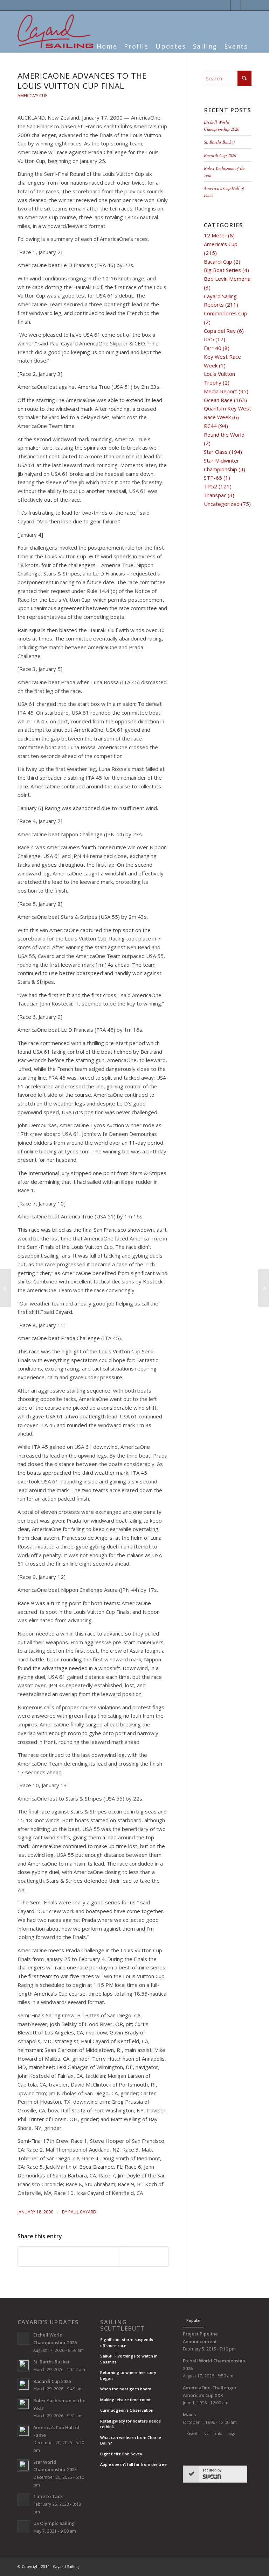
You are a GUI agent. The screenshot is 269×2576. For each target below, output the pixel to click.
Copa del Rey (220, 331)
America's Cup (33, 96)
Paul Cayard (82, 2212)
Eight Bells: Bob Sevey (121, 2454)
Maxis (189, 2414)
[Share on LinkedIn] (93, 2256)
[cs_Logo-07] (55, 31)
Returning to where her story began (128, 2375)
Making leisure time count (125, 2400)
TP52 (211, 486)
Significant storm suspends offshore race (127, 2342)
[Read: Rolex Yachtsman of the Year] (24, 2404)
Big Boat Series (222, 270)
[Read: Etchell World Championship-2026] (24, 2338)
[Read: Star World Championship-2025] (24, 2466)
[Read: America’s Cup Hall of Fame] (24, 2431)
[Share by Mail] (143, 2256)
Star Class (216, 452)
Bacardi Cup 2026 (220, 155)
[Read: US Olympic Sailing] (24, 2527)
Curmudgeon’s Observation (127, 2410)
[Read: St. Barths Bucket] (24, 2365)
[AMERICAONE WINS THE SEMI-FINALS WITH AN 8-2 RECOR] (5, 1288)
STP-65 (213, 478)
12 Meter (215, 235)
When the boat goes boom (126, 2389)
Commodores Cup (226, 313)
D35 (209, 339)
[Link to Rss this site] (246, 5)
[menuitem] (107, 42)
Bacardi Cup (218, 262)
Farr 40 (213, 348)
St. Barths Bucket (219, 142)
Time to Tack (48, 2496)
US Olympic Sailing (54, 2523)
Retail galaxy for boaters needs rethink (130, 2424)
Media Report (220, 391)
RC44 (210, 426)
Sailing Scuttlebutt (122, 2325)
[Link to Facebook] (236, 5)
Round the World (224, 435)
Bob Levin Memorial (228, 279)
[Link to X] (225, 5)
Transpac (215, 495)
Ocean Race (218, 400)
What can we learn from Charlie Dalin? (131, 2440)
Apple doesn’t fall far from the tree (133, 2464)
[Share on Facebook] (43, 2256)
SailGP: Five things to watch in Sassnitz (129, 2359)
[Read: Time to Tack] (24, 2500)
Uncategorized (222, 504)
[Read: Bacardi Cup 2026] (24, 2385)
